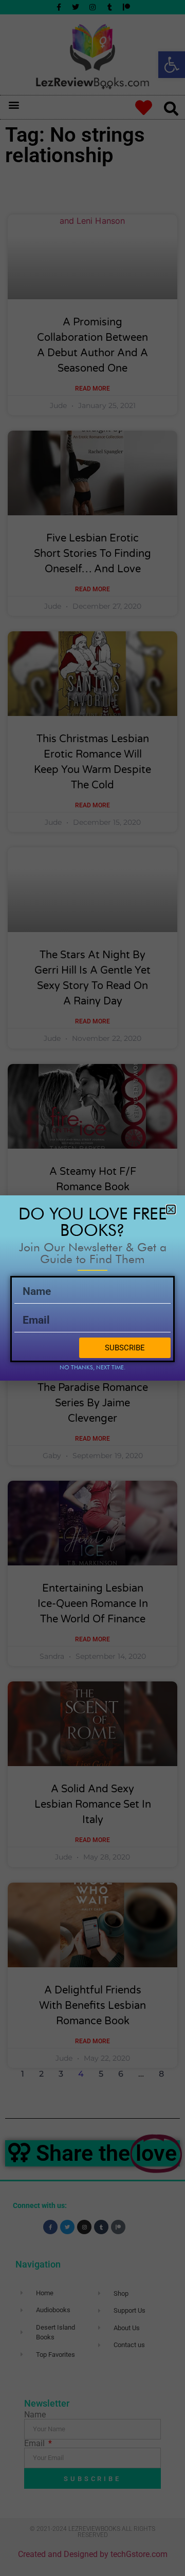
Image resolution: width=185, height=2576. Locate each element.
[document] (92, 1288)
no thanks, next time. (92, 1367)
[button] (171, 1209)
